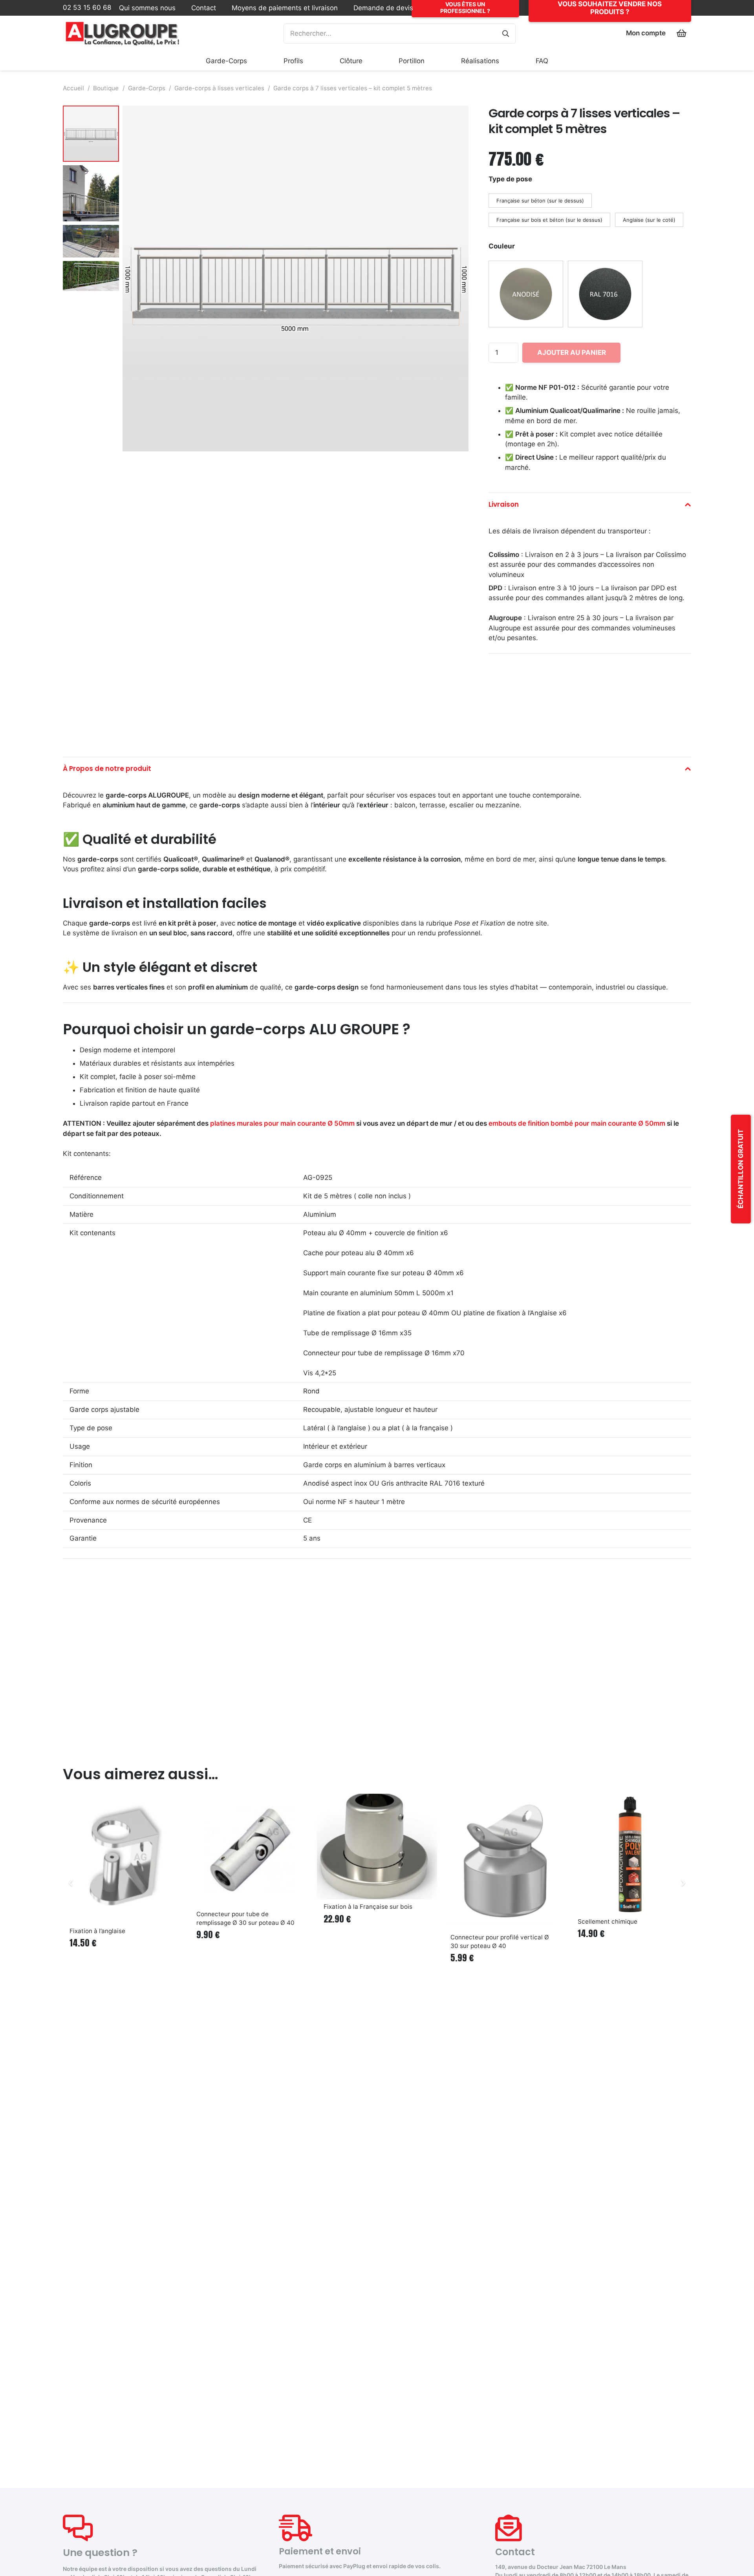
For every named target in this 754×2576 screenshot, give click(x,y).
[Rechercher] (506, 34)
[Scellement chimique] (631, 1854)
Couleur (502, 246)
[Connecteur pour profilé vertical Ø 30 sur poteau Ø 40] (504, 1862)
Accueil (73, 88)
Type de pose (510, 179)
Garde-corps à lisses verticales (219, 88)
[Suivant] (683, 1883)
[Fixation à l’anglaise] (123, 1859)
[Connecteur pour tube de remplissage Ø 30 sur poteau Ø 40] (250, 1850)
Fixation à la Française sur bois (368, 1907)
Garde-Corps (147, 88)
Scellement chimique (608, 1922)
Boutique (106, 88)
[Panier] (682, 33)
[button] (253, 61)
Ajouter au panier (572, 352)
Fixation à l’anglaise (97, 1931)
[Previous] (71, 1883)
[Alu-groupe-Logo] (123, 33)
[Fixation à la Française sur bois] (377, 1847)
